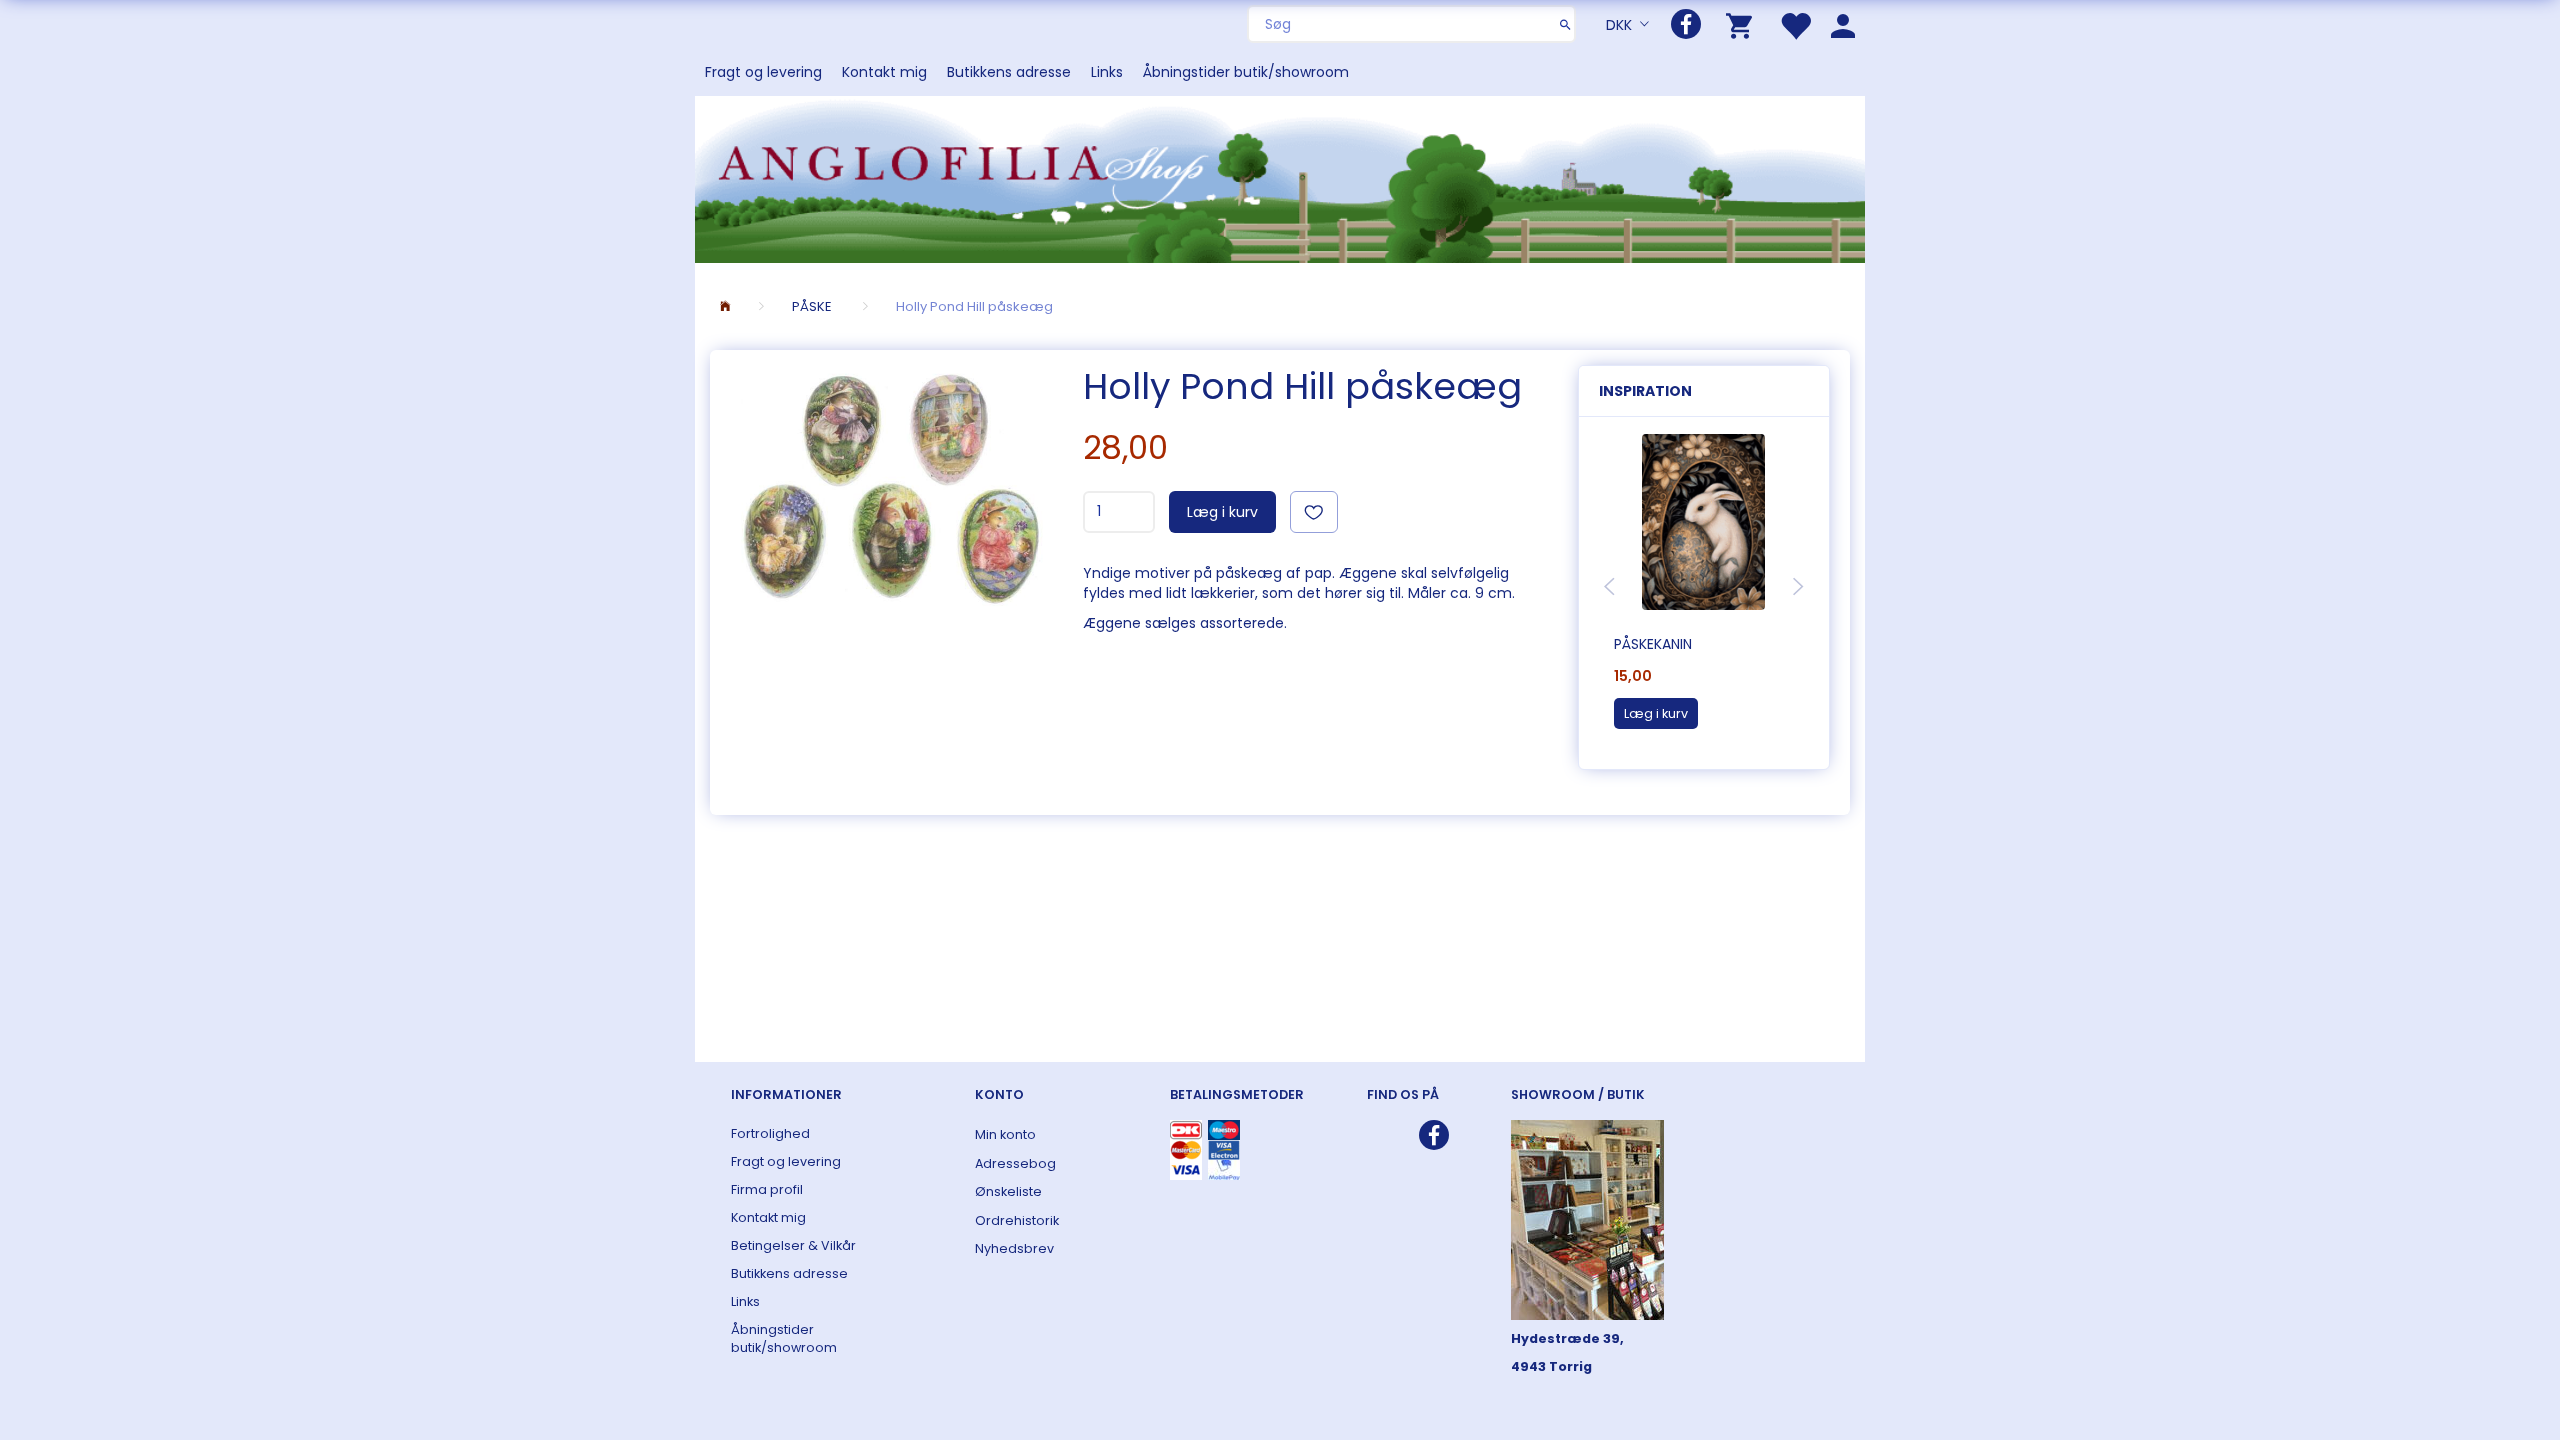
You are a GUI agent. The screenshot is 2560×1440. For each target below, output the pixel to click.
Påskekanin (1653, 644)
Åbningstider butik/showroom (1246, 72)
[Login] (1843, 24)
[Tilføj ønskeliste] (1314, 512)
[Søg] (1565, 24)
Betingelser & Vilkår (793, 1245)
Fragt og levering (763, 72)
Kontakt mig (884, 72)
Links (1107, 72)
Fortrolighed (770, 1133)
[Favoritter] (1795, 24)
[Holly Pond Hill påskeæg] (891, 486)
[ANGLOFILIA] (1280, 177)
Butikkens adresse (1009, 72)
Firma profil (767, 1189)
